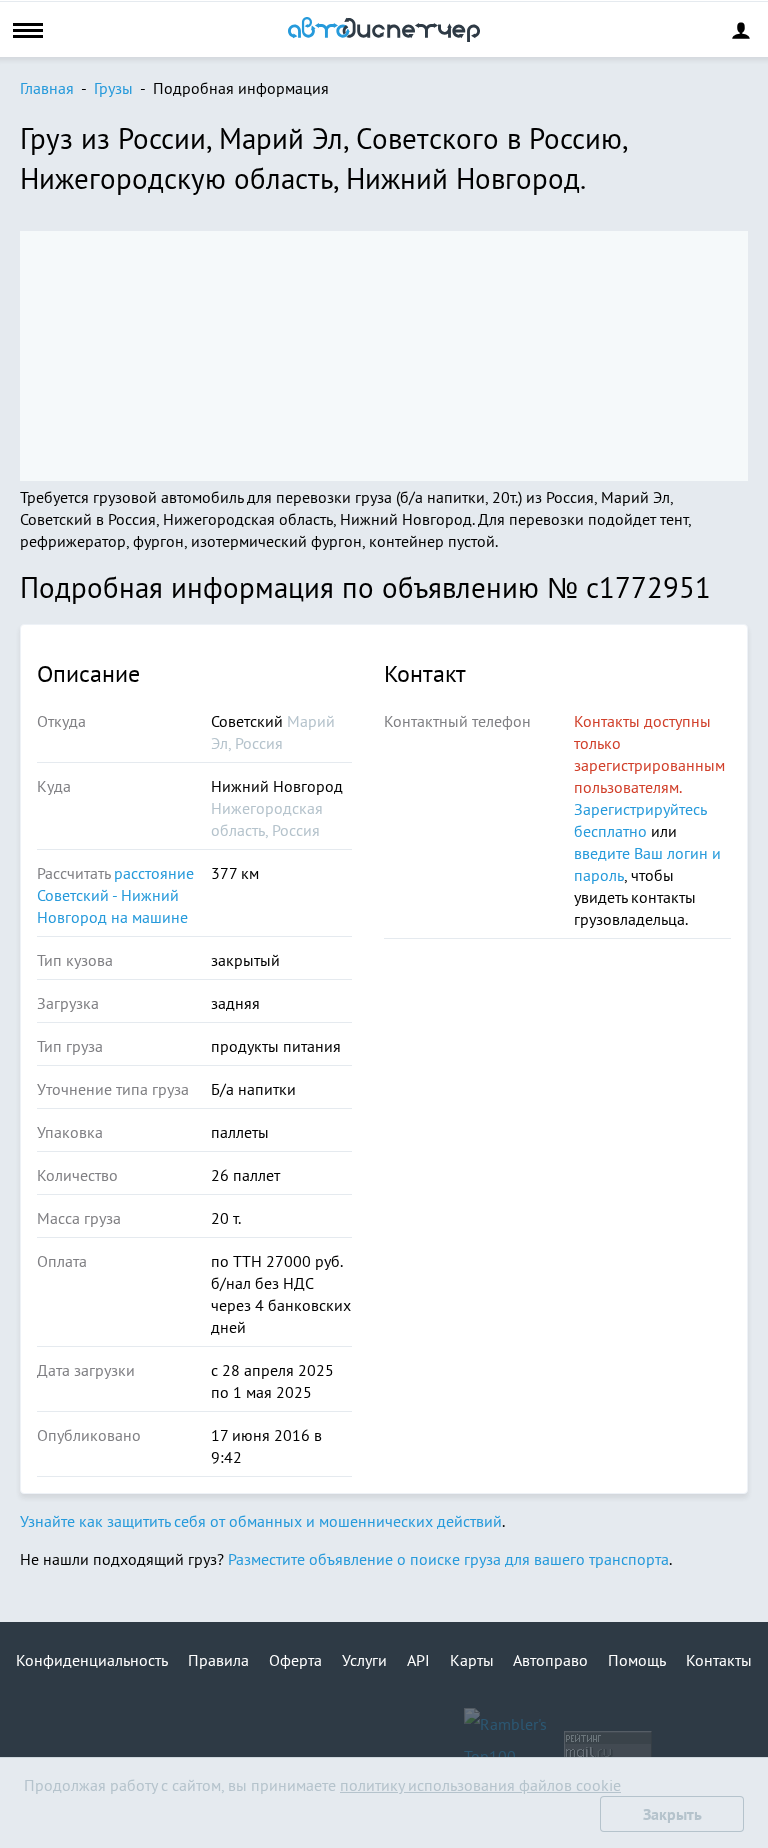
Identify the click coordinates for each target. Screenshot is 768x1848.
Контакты (719, 1660)
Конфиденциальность (92, 1660)
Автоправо (550, 1660)
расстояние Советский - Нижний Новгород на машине (115, 895)
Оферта (295, 1660)
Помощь (637, 1660)
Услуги (364, 1660)
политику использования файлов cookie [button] (480, 1785)
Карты (472, 1660)
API (418, 1660)
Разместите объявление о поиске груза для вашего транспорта (448, 1559)
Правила (218, 1660)
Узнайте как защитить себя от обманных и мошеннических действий (261, 1521)
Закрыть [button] (672, 1814)
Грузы (113, 88)
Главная (47, 88)
